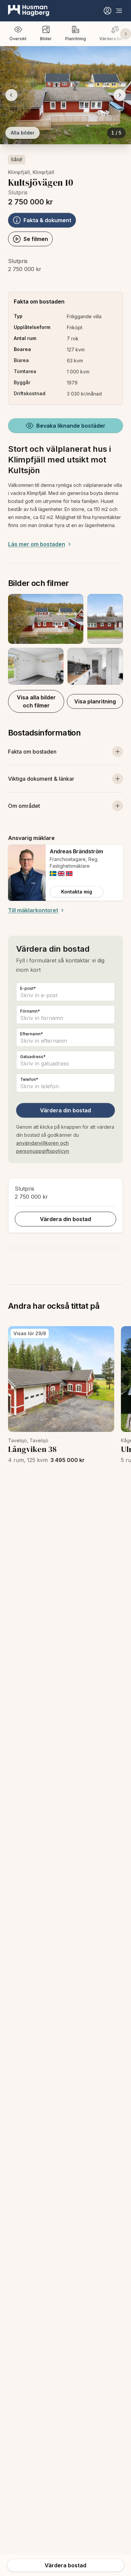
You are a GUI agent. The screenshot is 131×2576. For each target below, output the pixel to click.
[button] (65, 639)
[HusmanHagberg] (29, 11)
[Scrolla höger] (126, 34)
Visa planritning (95, 701)
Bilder (46, 39)
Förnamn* (30, 1011)
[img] (53, 874)
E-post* (28, 988)
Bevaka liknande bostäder (71, 426)
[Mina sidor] (107, 11)
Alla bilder (23, 133)
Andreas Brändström (76, 851)
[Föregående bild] (11, 95)
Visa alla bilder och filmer (36, 701)
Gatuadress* (33, 1057)
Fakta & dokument (47, 220)
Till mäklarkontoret (33, 910)
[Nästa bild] (120, 95)
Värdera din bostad (65, 1110)
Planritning (76, 39)
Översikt (18, 39)
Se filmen (36, 239)
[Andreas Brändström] (27, 873)
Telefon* (29, 1079)
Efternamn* (32, 1034)
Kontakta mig (77, 892)
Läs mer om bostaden (37, 544)
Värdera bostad (65, 2565)
